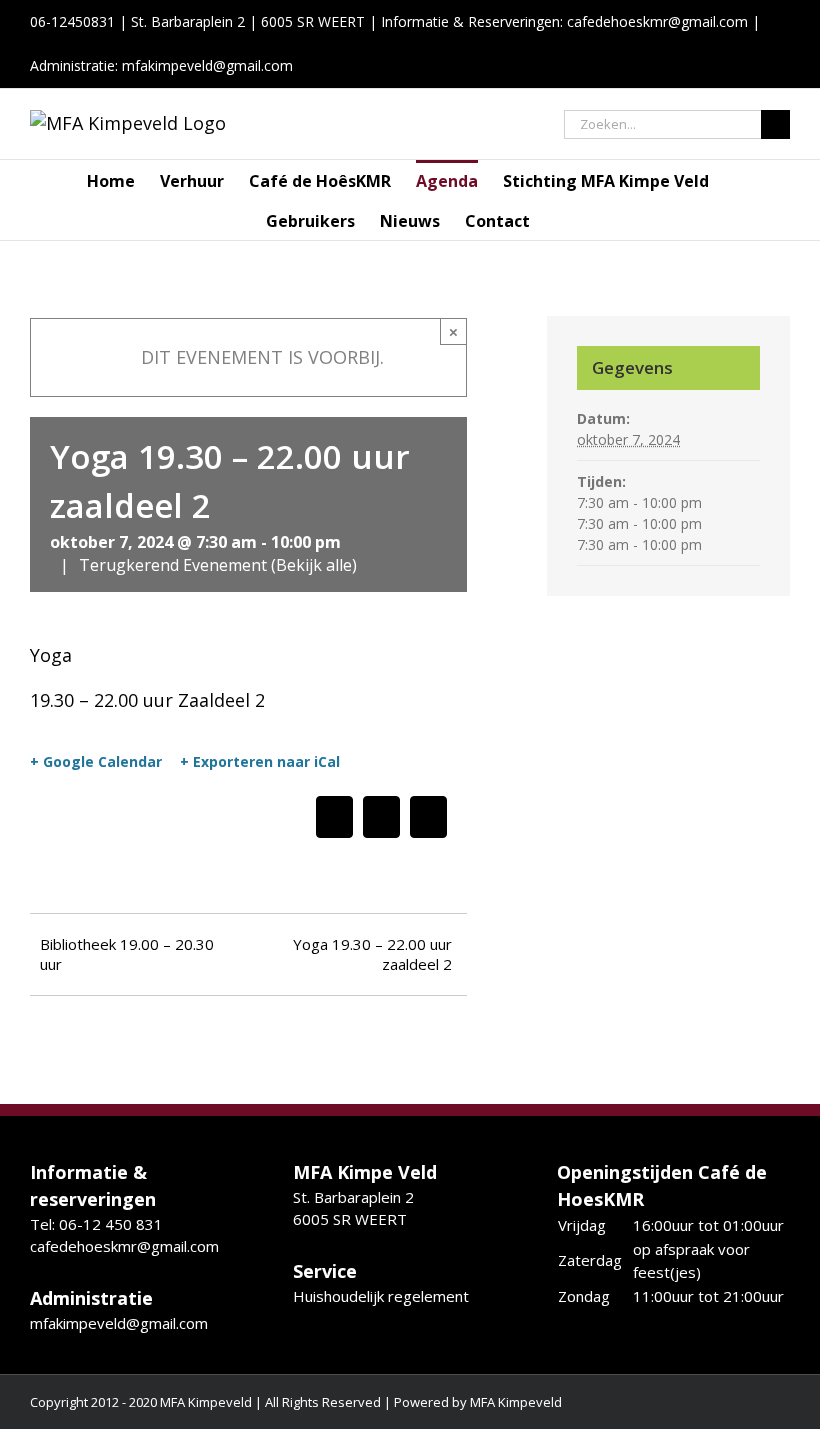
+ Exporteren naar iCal (260, 762)
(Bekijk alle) (314, 565)
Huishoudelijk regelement (381, 1296)
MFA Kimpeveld (516, 1402)
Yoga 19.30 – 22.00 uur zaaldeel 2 (372, 954)
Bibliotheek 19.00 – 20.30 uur (127, 954)
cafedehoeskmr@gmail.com (657, 21)
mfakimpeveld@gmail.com (119, 1323)
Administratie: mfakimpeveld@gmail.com (161, 65)
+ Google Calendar (96, 762)
